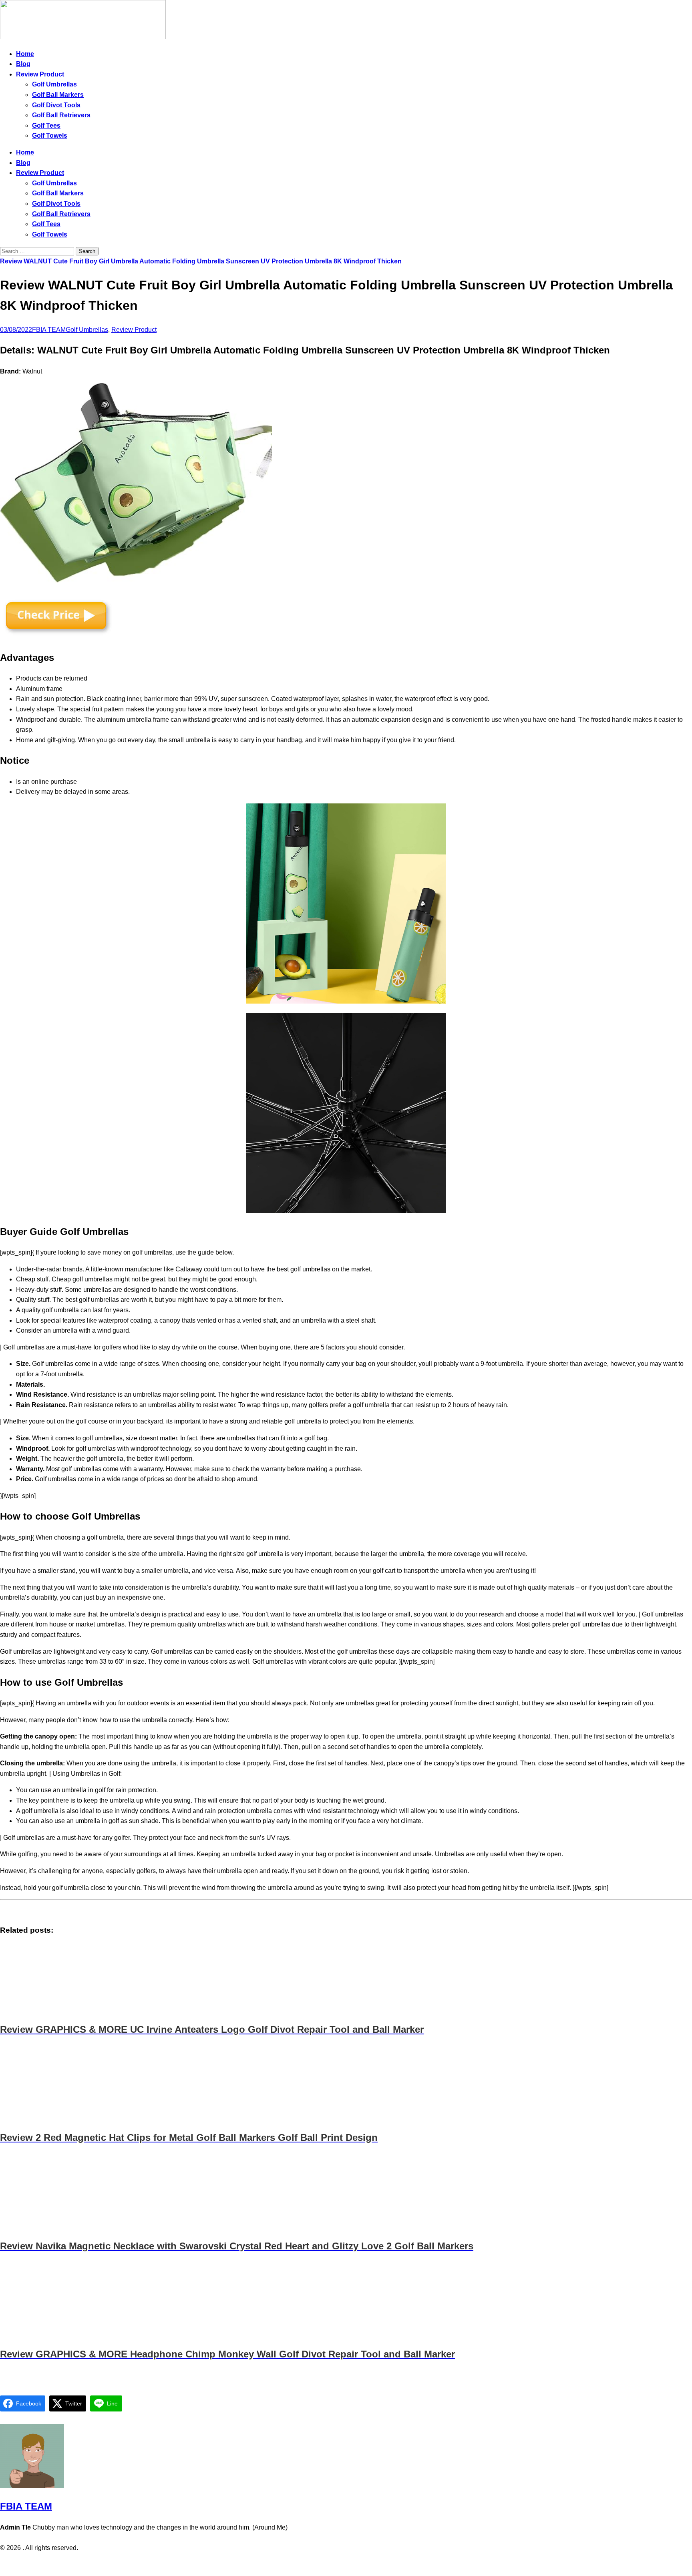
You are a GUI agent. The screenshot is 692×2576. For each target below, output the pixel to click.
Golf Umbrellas (54, 84)
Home (25, 54)
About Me (368, 2564)
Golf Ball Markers (58, 95)
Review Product (40, 74)
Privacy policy (330, 2564)
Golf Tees (46, 125)
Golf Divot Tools (56, 105)
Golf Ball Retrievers (61, 115)
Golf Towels (50, 136)
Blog (23, 64)
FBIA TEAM (49, 330)
